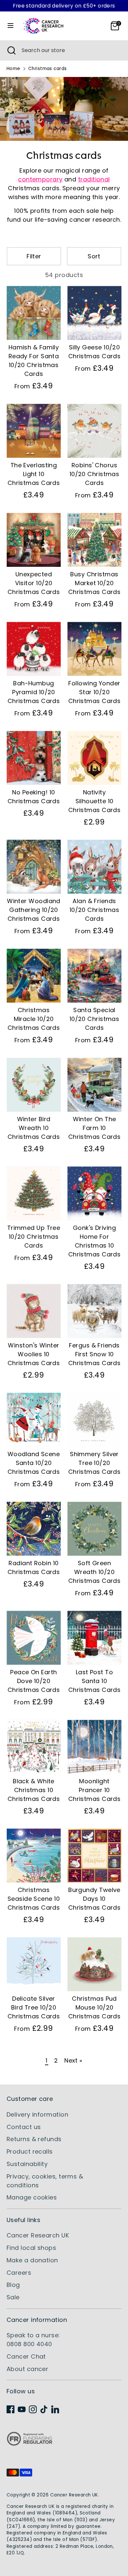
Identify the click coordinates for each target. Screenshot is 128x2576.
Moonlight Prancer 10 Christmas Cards (95, 1790)
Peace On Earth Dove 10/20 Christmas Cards (34, 1681)
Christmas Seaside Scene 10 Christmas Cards (34, 1899)
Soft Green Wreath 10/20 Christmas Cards (95, 1572)
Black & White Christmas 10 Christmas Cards (34, 1790)
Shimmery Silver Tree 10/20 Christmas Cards (95, 1463)
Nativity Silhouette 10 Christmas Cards (95, 801)
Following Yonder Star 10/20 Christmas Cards (95, 692)
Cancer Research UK (38, 2235)
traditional (94, 179)
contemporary (40, 179)
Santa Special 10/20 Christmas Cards (95, 1019)
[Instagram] (33, 2409)
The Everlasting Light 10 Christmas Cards (34, 474)
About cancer (27, 2369)
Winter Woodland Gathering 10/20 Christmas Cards (34, 910)
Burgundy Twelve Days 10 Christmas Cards (95, 1899)
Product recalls (30, 2151)
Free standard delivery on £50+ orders (64, 6)
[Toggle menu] (11, 26)
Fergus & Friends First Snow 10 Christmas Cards (95, 1354)
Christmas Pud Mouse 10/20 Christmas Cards (95, 2007)
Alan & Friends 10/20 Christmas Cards (95, 910)
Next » (73, 2060)
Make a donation (32, 2260)
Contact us (24, 2127)
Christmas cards (48, 69)
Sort (94, 256)
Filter (34, 256)
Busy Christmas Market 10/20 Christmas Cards (95, 583)
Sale (13, 2297)
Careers (19, 2273)
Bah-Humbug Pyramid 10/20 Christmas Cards (34, 692)
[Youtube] (22, 2409)
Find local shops (31, 2248)
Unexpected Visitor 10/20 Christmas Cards (34, 583)
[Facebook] (11, 2409)
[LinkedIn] (55, 2409)
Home (13, 69)
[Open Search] (11, 50)
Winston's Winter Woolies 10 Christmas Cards (34, 1354)
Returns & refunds (34, 2139)
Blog (13, 2285)
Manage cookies (32, 2197)
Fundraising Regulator (30, 2444)
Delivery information (37, 2114)
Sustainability (27, 2164)
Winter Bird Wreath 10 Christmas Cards (34, 1128)
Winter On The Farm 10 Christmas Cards (95, 1128)
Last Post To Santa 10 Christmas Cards (95, 1681)
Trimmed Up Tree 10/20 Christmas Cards (34, 1237)
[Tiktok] (44, 2409)
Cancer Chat (26, 2356)
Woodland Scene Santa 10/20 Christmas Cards (34, 1463)
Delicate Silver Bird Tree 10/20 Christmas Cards (34, 2007)
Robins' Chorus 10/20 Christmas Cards (95, 474)
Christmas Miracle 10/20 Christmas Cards (34, 1019)
